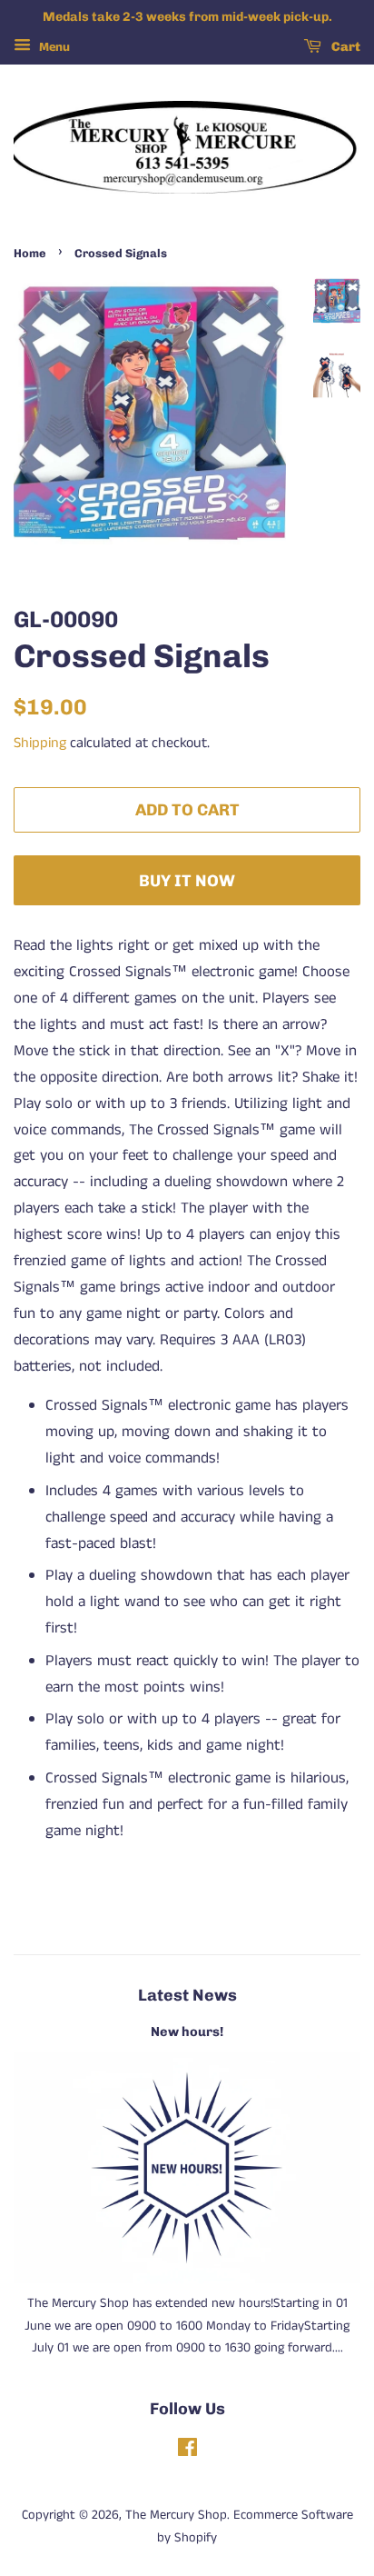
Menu (53, 47)
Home (30, 253)
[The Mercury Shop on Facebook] (187, 2451)
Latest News (187, 1995)
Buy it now (187, 880)
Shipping (40, 743)
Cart (344, 47)
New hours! (187, 2032)
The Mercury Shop (176, 2515)
